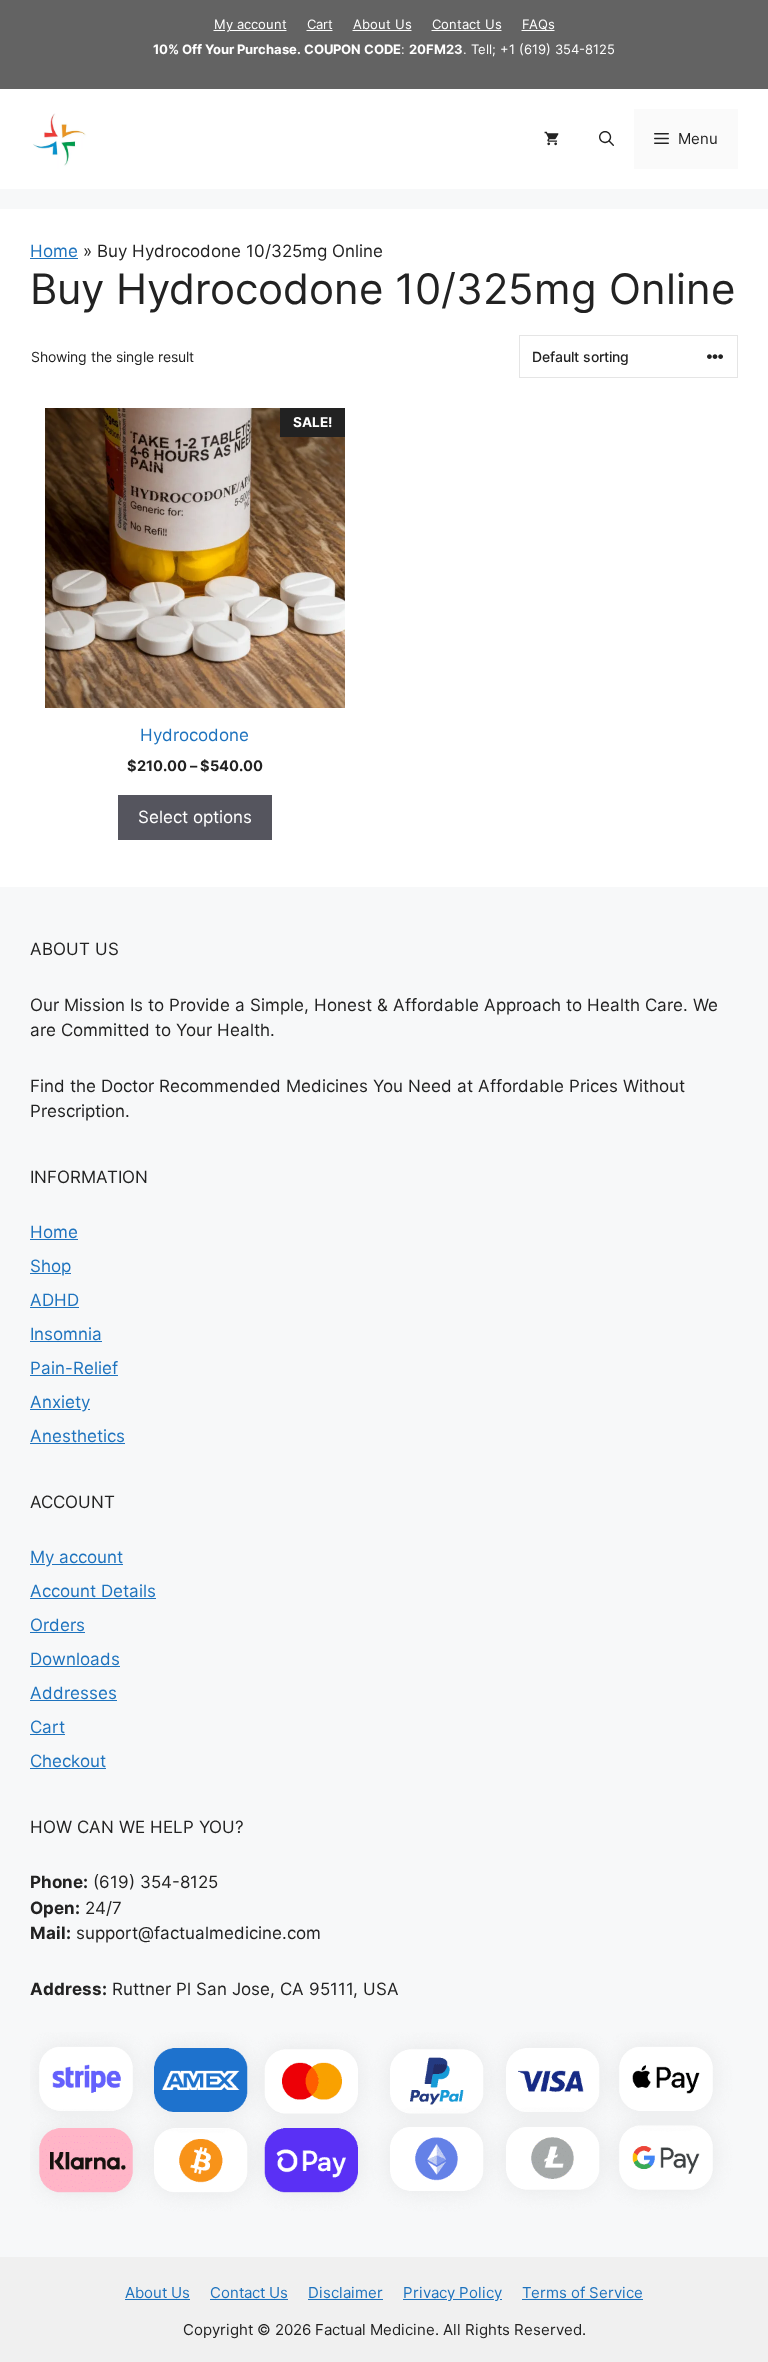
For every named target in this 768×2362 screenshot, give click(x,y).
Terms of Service (582, 2292)
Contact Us (467, 24)
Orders (57, 1625)
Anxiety (60, 1402)
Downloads (75, 1659)
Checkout (68, 1761)
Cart (320, 24)
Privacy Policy (452, 2292)
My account (250, 24)
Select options (195, 817)
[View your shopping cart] (551, 139)
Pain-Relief (74, 1368)
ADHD (54, 1300)
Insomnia (66, 1334)
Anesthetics (77, 1436)
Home (54, 251)
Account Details (93, 1591)
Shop (50, 1266)
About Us (382, 24)
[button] (606, 139)
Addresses (73, 1693)
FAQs (538, 24)
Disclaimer (345, 2292)
